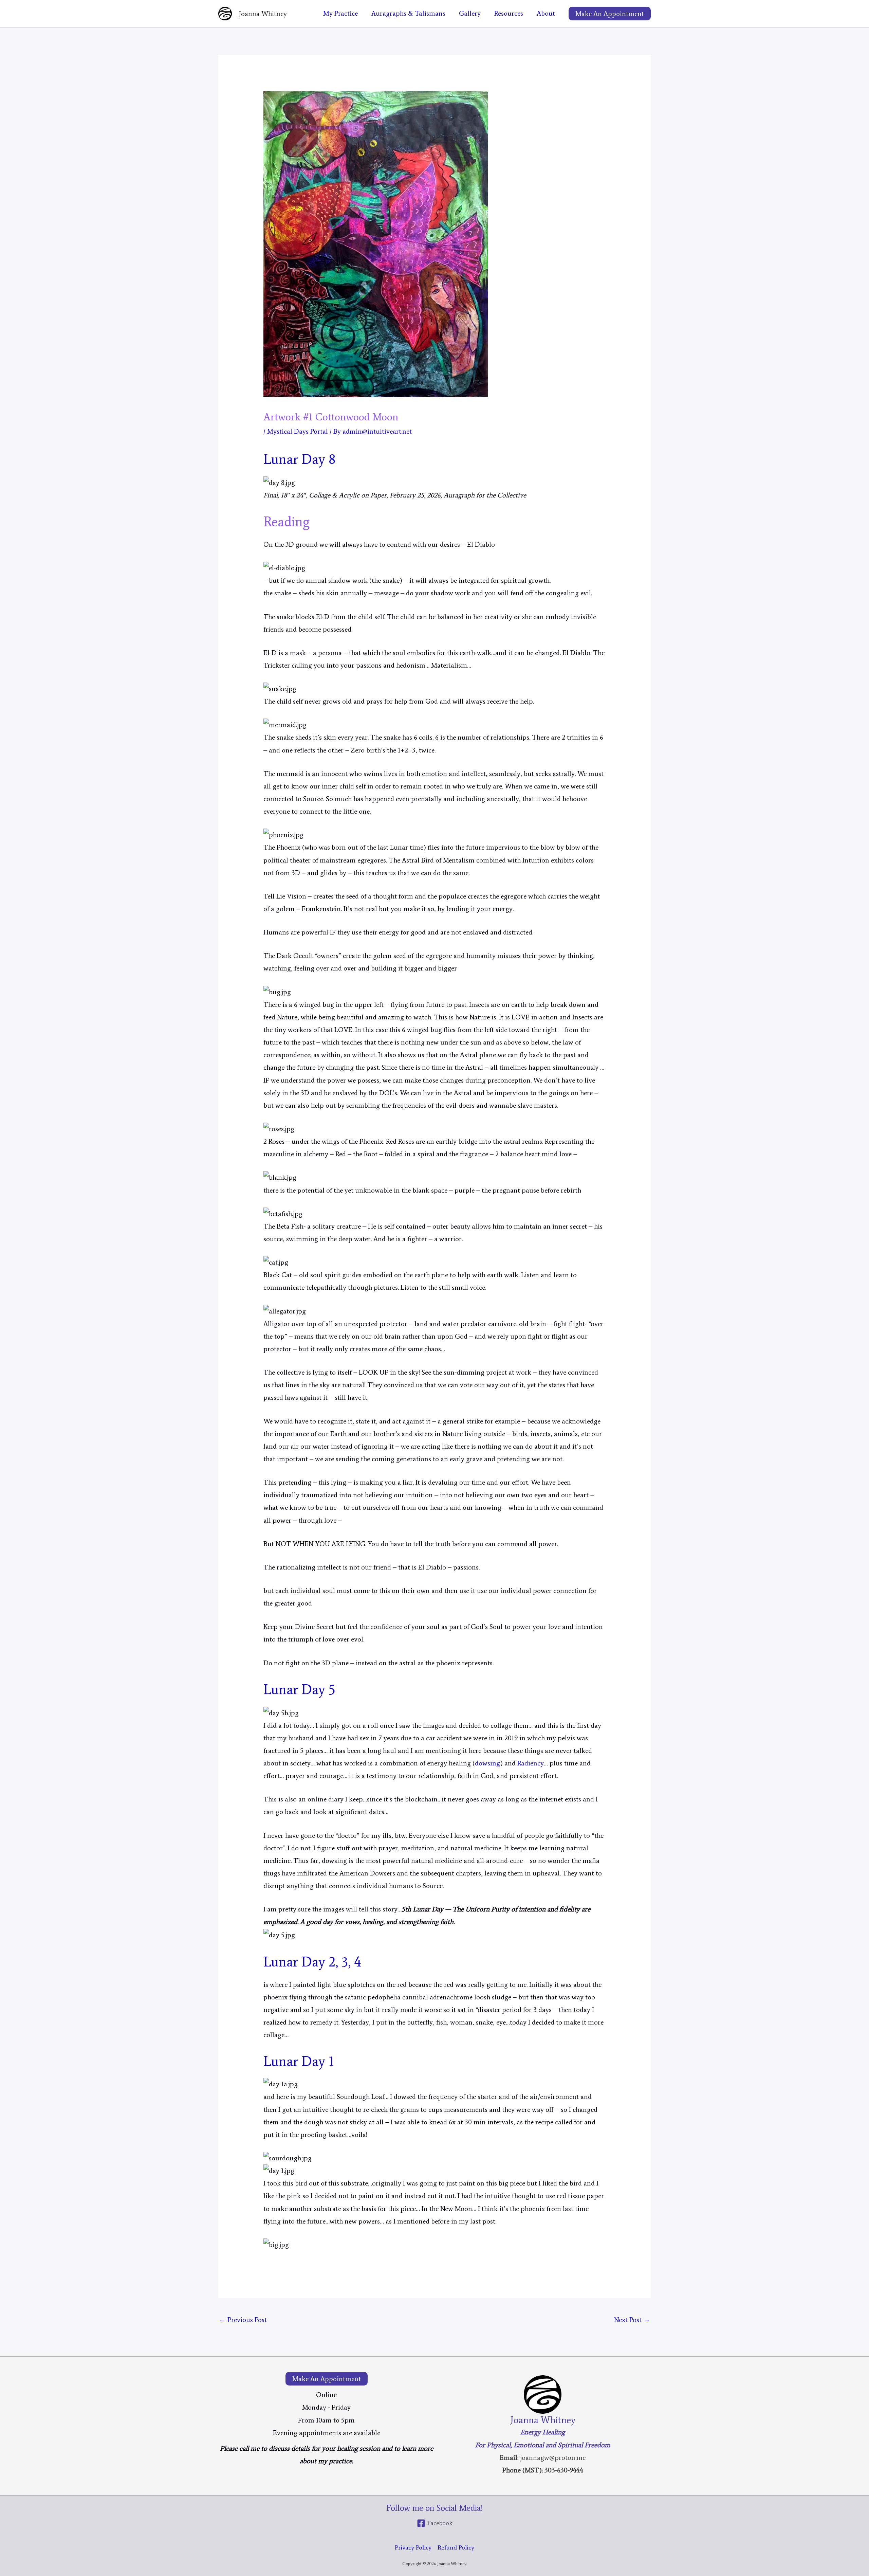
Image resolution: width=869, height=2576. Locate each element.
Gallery (470, 13)
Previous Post (243, 2320)
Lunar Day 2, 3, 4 (312, 1962)
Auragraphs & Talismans (408, 13)
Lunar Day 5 (299, 1690)
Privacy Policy (413, 2547)
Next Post (632, 2320)
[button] (610, 14)
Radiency (531, 1763)
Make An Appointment (327, 2379)
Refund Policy (456, 2547)
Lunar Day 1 (299, 2061)
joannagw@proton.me (553, 2457)
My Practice (340, 13)
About (546, 13)
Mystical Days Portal (298, 431)
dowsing (487, 1763)
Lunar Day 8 (299, 459)
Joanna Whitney (263, 14)
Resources (509, 13)
